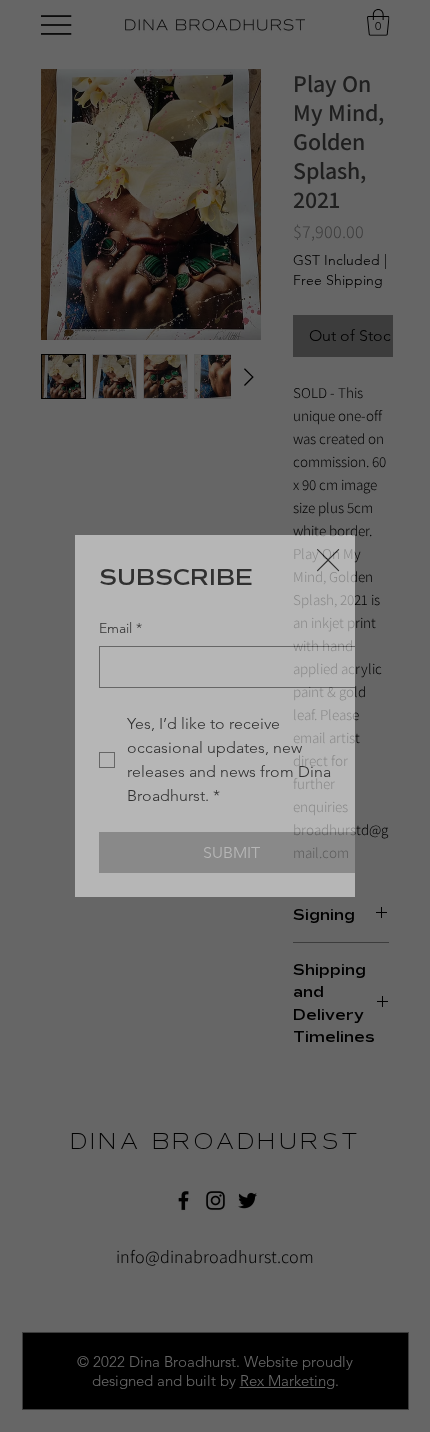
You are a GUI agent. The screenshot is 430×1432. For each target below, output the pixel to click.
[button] (328, 561)
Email (120, 628)
